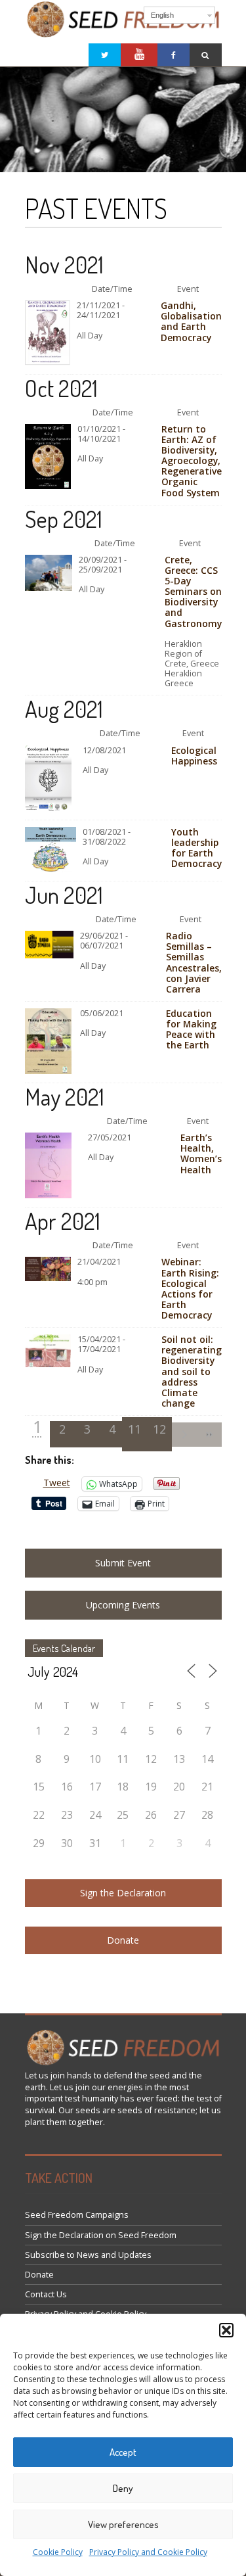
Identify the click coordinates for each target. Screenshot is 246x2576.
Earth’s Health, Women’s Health (201, 1153)
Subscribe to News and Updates (88, 2255)
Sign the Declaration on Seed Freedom (101, 2235)
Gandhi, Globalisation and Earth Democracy (191, 321)
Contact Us (46, 2294)
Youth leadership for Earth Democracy (196, 848)
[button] (226, 2330)
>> (209, 1435)
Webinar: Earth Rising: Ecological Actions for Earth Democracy (190, 1288)
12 (159, 1429)
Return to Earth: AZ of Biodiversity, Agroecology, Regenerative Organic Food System (192, 461)
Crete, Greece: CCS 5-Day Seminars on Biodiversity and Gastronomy (193, 592)
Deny (123, 2488)
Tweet (57, 1483)
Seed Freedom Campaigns (77, 2215)
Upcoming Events (123, 1605)
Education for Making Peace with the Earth (191, 1029)
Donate (123, 1940)
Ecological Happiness (194, 756)
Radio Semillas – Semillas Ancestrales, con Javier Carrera (194, 962)
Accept (123, 2452)
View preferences (123, 2524)
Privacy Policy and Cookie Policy (148, 2552)
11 (134, 1429)
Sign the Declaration (123, 1893)
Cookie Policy (58, 2552)
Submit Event (123, 1563)
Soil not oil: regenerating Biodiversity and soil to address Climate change (192, 1371)
